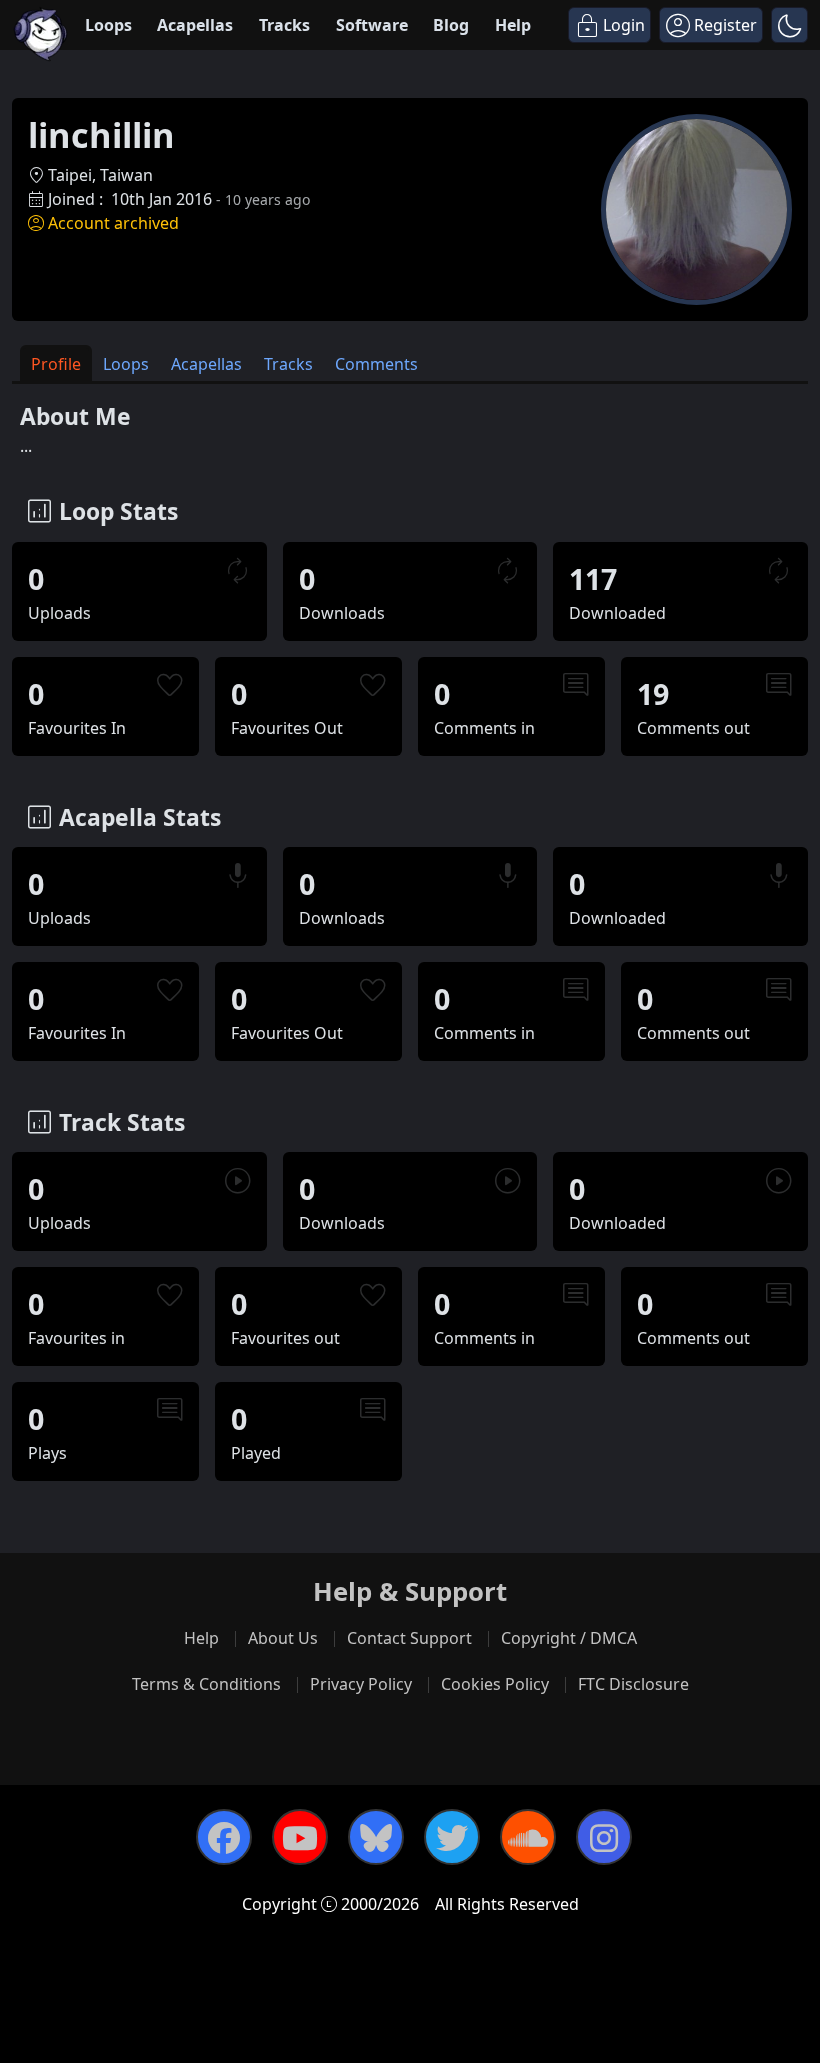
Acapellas (195, 25)
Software (372, 25)
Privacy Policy (361, 1684)
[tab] (56, 363)
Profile (56, 364)
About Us (283, 1638)
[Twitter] (452, 1837)
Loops (108, 25)
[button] (789, 25)
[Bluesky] (376, 1837)
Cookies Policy (495, 1684)
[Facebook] (224, 1837)
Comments (376, 364)
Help (513, 25)
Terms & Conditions (206, 1684)
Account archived (113, 223)
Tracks (284, 25)
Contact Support (409, 1638)
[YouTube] (300, 1837)
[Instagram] (604, 1837)
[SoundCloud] (528, 1837)
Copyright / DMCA (569, 1638)
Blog (451, 25)
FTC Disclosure (633, 1684)
